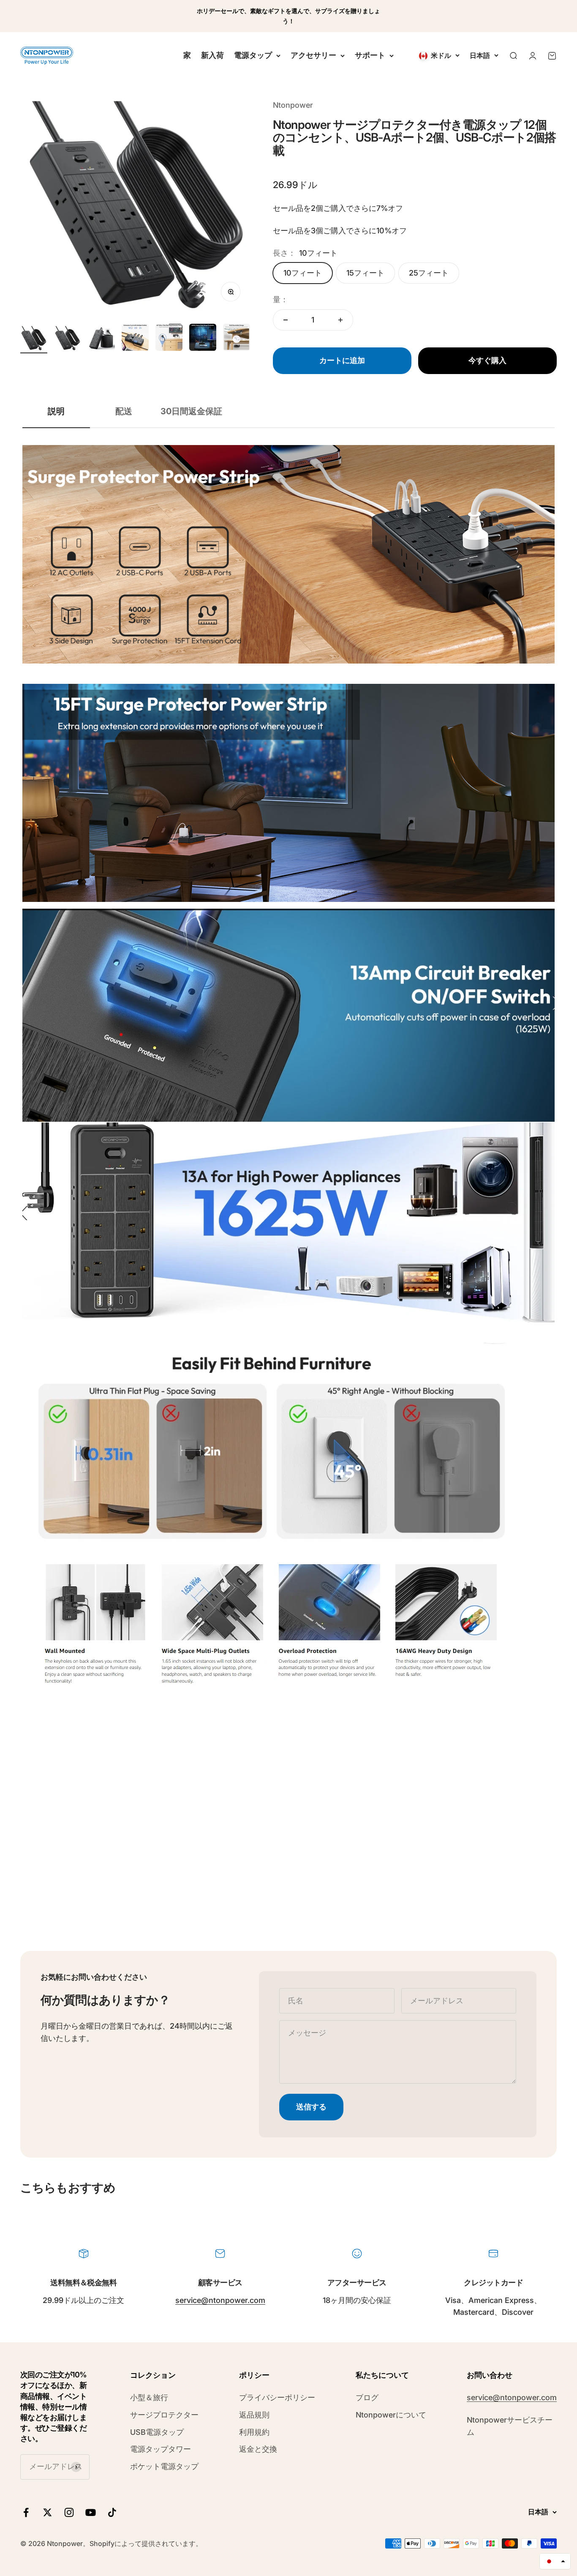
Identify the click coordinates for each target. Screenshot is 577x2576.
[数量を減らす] (286, 320)
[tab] (56, 411)
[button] (555, 2561)
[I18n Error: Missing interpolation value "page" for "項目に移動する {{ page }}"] (68, 340)
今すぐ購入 (487, 360)
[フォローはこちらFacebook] (26, 2512)
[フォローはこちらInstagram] (69, 2512)
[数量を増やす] (340, 320)
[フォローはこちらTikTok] (112, 2512)
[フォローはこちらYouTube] (91, 2512)
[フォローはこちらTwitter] (48, 2512)
